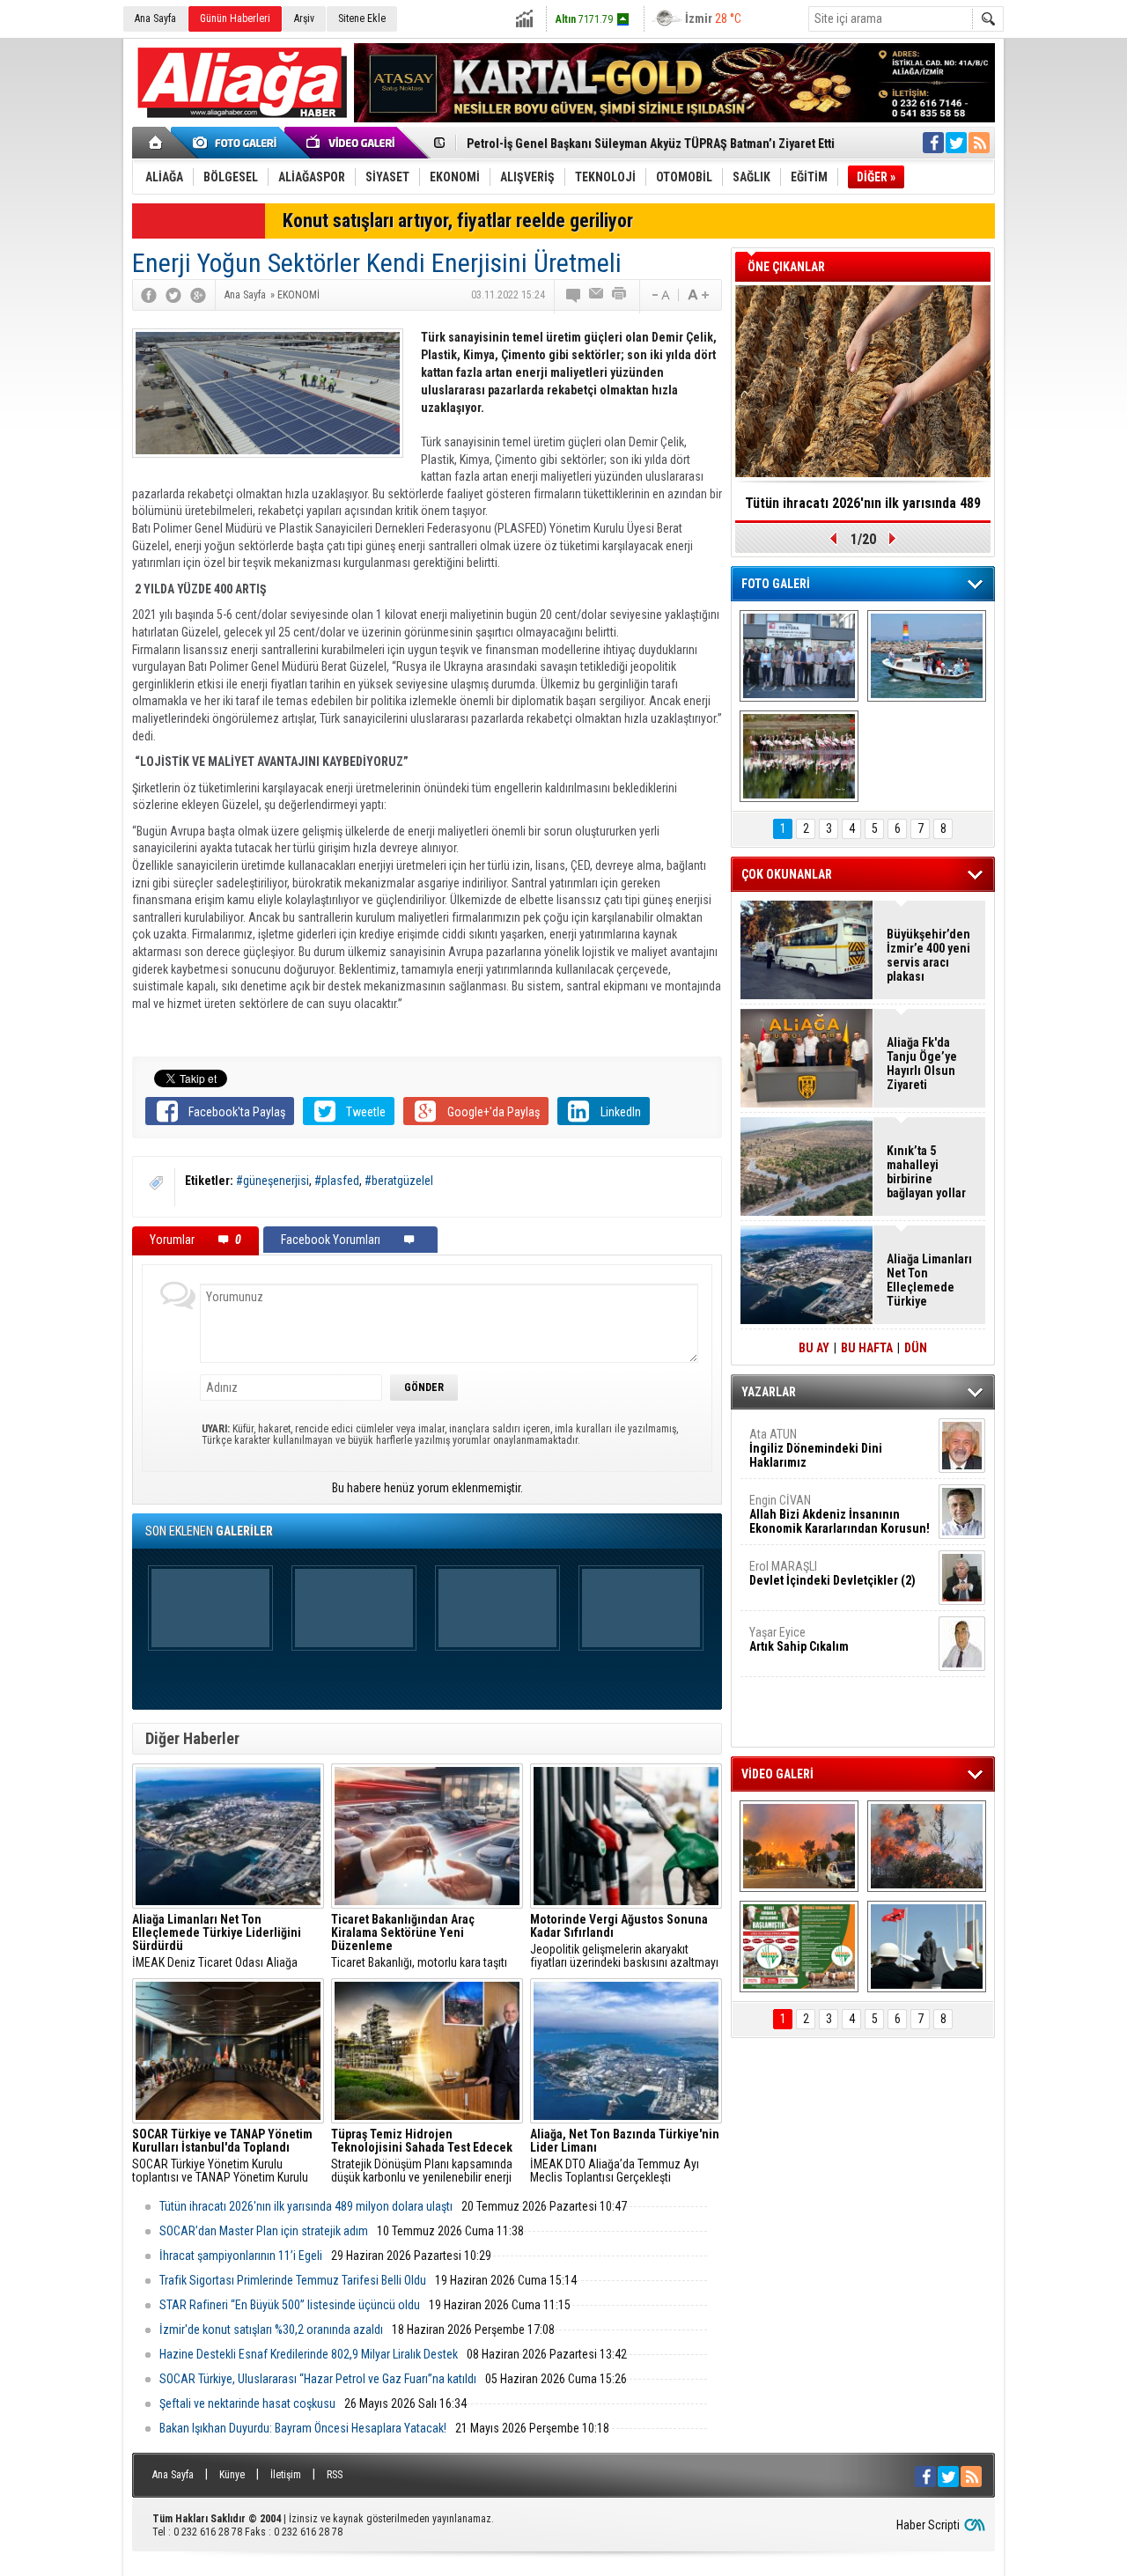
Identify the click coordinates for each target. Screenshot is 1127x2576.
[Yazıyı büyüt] (698, 295)
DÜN (916, 1348)
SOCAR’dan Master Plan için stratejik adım (264, 2231)
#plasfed (337, 1181)
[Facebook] (149, 295)
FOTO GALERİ (776, 584)
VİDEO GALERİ (777, 1774)
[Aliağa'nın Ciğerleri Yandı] (927, 1846)
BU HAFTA (867, 1348)
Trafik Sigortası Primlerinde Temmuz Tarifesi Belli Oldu (293, 2280)
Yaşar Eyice (799, 1639)
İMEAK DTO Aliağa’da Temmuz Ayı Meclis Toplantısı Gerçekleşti (625, 2156)
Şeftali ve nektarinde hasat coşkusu (247, 2403)
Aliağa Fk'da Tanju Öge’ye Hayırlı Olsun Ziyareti (922, 1064)
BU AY (814, 1348)
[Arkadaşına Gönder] (597, 295)
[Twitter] (173, 295)
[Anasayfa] (156, 143)
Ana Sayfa (155, 18)
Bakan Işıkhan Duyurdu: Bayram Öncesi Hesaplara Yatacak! (303, 2428)
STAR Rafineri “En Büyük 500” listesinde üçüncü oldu (290, 2305)
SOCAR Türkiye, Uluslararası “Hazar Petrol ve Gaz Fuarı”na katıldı (318, 2379)
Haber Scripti (928, 2525)
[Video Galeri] (352, 143)
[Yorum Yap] (574, 295)
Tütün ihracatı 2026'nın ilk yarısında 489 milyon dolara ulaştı (306, 2206)
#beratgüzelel (399, 1181)
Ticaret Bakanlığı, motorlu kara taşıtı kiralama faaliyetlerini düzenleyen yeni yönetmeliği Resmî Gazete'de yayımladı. (425, 1941)
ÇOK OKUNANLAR (787, 874)
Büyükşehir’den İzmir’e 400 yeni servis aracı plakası (928, 955)
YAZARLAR (769, 1392)
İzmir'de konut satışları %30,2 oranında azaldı (271, 2329)
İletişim (286, 2475)
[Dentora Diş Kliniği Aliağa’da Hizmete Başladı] (799, 656)
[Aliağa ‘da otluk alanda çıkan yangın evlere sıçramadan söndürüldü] (799, 1846)
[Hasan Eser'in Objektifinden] (799, 756)
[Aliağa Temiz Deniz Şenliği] (927, 656)
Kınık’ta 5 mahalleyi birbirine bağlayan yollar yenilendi (926, 1172)
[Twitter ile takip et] (956, 143)
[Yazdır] (620, 295)
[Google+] (198, 295)
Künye (232, 2475)
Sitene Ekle (362, 18)
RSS (335, 2475)
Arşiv (304, 18)
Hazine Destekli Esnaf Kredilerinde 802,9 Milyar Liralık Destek (309, 2354)
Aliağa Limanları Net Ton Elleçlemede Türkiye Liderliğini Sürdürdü (929, 1280)
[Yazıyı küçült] (659, 295)
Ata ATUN (816, 1448)
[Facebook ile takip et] (933, 143)
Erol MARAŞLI (832, 1573)
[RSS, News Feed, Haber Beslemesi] (979, 143)
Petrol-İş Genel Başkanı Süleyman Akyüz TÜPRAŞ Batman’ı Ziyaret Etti (651, 144)
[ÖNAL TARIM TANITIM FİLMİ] (799, 1947)
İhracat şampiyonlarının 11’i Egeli (241, 2256)
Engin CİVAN (840, 1514)
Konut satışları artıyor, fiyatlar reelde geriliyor (458, 221)
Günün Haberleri (235, 18)
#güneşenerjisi (273, 1181)
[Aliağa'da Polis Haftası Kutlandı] (927, 1947)
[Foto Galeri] (238, 143)
